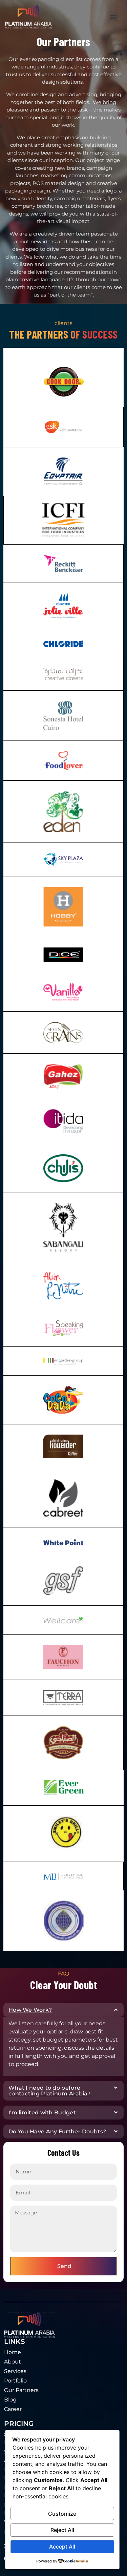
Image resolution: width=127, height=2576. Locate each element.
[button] (113, 17)
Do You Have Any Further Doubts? (57, 2132)
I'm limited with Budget (42, 2113)
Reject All (62, 2530)
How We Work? (30, 2010)
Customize (62, 2514)
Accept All (62, 2547)
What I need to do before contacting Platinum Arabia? (49, 2091)
